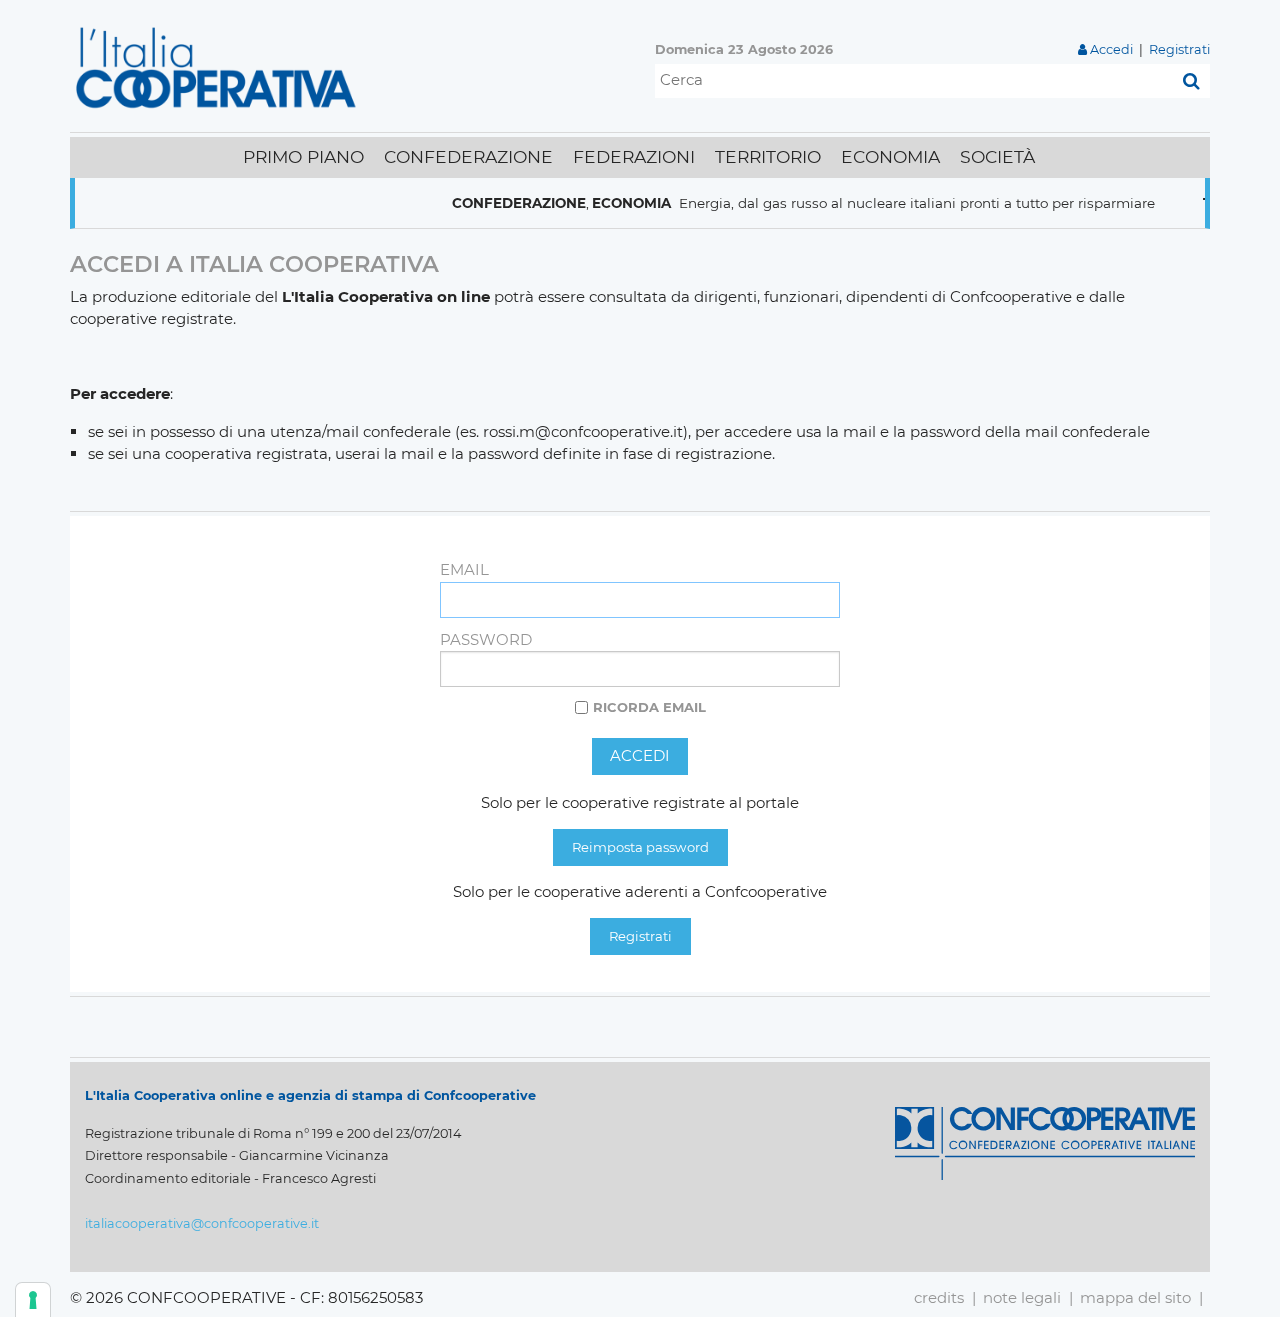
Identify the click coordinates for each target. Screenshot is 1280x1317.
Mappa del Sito (1135, 1297)
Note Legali (1022, 1297)
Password (486, 639)
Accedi (1111, 49)
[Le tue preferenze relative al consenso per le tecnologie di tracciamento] (33, 1300)
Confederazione (497, 203)
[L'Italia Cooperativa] (220, 66)
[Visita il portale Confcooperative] (1045, 1142)
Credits (939, 1297)
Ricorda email (649, 707)
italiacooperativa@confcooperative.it (202, 1223)
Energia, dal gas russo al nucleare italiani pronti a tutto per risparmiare (895, 203)
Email (464, 569)
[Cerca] (1191, 81)
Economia (609, 203)
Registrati (1179, 49)
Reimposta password (640, 847)
